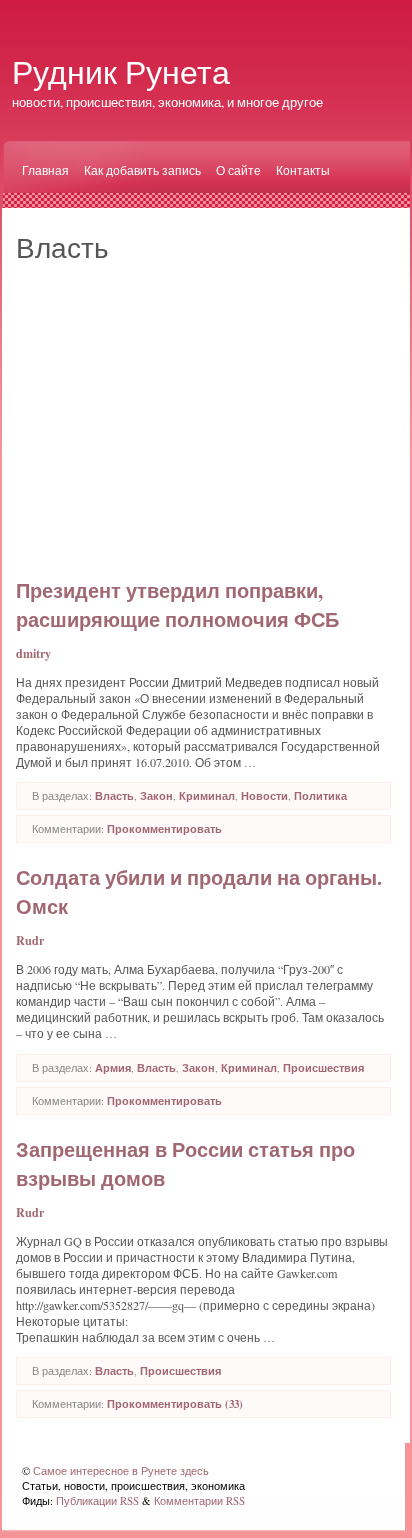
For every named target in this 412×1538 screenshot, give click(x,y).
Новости (264, 796)
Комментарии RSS (199, 1500)
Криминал (207, 796)
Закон (156, 796)
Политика (320, 796)
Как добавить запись (142, 170)
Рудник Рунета (121, 71)
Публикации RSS (97, 1500)
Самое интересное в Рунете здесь (121, 1470)
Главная (45, 170)
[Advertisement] (203, 416)
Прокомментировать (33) (175, 1404)
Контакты (303, 170)
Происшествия (323, 1068)
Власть (114, 796)
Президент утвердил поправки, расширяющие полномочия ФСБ (177, 605)
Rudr (30, 940)
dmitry (33, 653)
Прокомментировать (164, 829)
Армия (113, 1068)
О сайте (238, 170)
